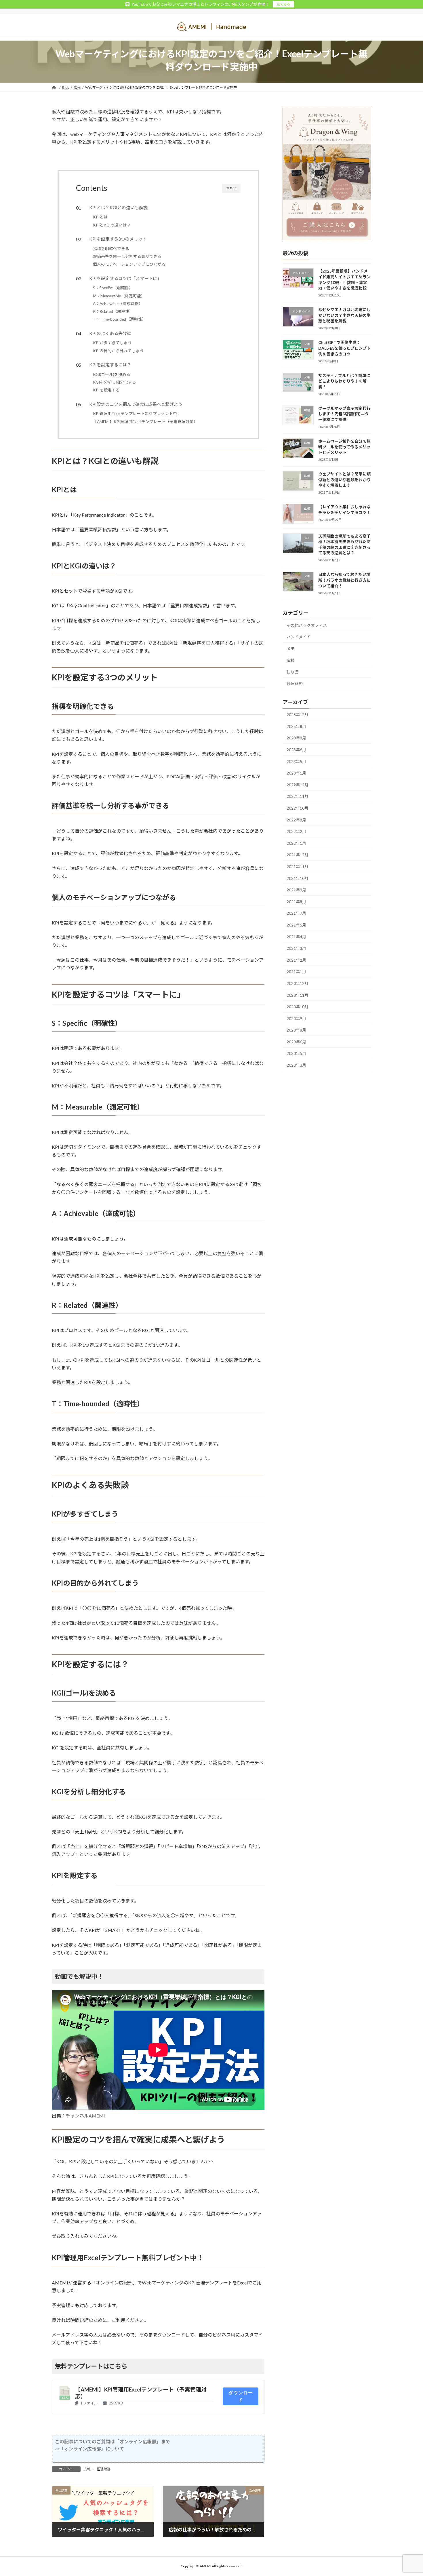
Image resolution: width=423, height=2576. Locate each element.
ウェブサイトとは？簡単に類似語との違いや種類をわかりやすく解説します (344, 480)
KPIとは (100, 217)
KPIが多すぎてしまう (112, 343)
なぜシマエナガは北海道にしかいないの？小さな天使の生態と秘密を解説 (344, 315)
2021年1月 (296, 972)
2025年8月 (296, 726)
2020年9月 (296, 1018)
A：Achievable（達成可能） (118, 304)
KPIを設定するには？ (110, 365)
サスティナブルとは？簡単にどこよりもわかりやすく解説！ (344, 381)
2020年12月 (298, 983)
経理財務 (104, 2469)
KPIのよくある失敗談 (110, 333)
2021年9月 (296, 890)
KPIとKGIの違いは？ (112, 225)
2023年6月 (296, 750)
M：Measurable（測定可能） (119, 296)
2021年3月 (296, 948)
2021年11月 (298, 866)
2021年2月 (296, 960)
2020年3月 (296, 1065)
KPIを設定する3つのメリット (118, 239)
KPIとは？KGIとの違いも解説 (118, 208)
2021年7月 (296, 913)
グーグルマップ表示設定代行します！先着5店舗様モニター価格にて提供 (344, 414)
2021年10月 (298, 878)
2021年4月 (296, 936)
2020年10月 (298, 1007)
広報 (87, 2469)
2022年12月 (298, 784)
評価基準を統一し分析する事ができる (127, 256)
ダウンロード (241, 2396)
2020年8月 (296, 1030)
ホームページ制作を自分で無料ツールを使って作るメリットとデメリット (344, 447)
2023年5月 (296, 761)
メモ (291, 648)
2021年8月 (296, 901)
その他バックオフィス (307, 625)
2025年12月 (298, 715)
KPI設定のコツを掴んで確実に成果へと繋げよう (136, 404)
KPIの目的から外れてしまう (118, 351)
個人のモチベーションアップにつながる (129, 264)
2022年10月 (298, 808)
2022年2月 (296, 831)
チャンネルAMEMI (85, 2116)
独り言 (293, 672)
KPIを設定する (106, 390)
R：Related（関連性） (113, 311)
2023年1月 (296, 773)
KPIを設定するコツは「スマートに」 (125, 278)
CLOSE (231, 188)
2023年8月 (296, 738)
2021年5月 (296, 925)
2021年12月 (298, 855)
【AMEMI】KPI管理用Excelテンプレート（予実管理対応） (145, 422)
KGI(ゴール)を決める (112, 374)
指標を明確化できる (111, 249)
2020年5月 (296, 1053)
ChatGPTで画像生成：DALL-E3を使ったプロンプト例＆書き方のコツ (344, 348)
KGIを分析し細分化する (115, 382)
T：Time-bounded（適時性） (120, 319)
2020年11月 (298, 995)
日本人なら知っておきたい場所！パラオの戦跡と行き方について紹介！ (344, 580)
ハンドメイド (299, 637)
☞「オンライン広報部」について (89, 2449)
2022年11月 (298, 796)
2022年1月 (296, 843)
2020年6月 (296, 1041)
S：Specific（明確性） (113, 288)
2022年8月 (296, 820)
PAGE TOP (408, 2493)
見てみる (283, 4)
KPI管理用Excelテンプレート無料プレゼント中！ (137, 413)
